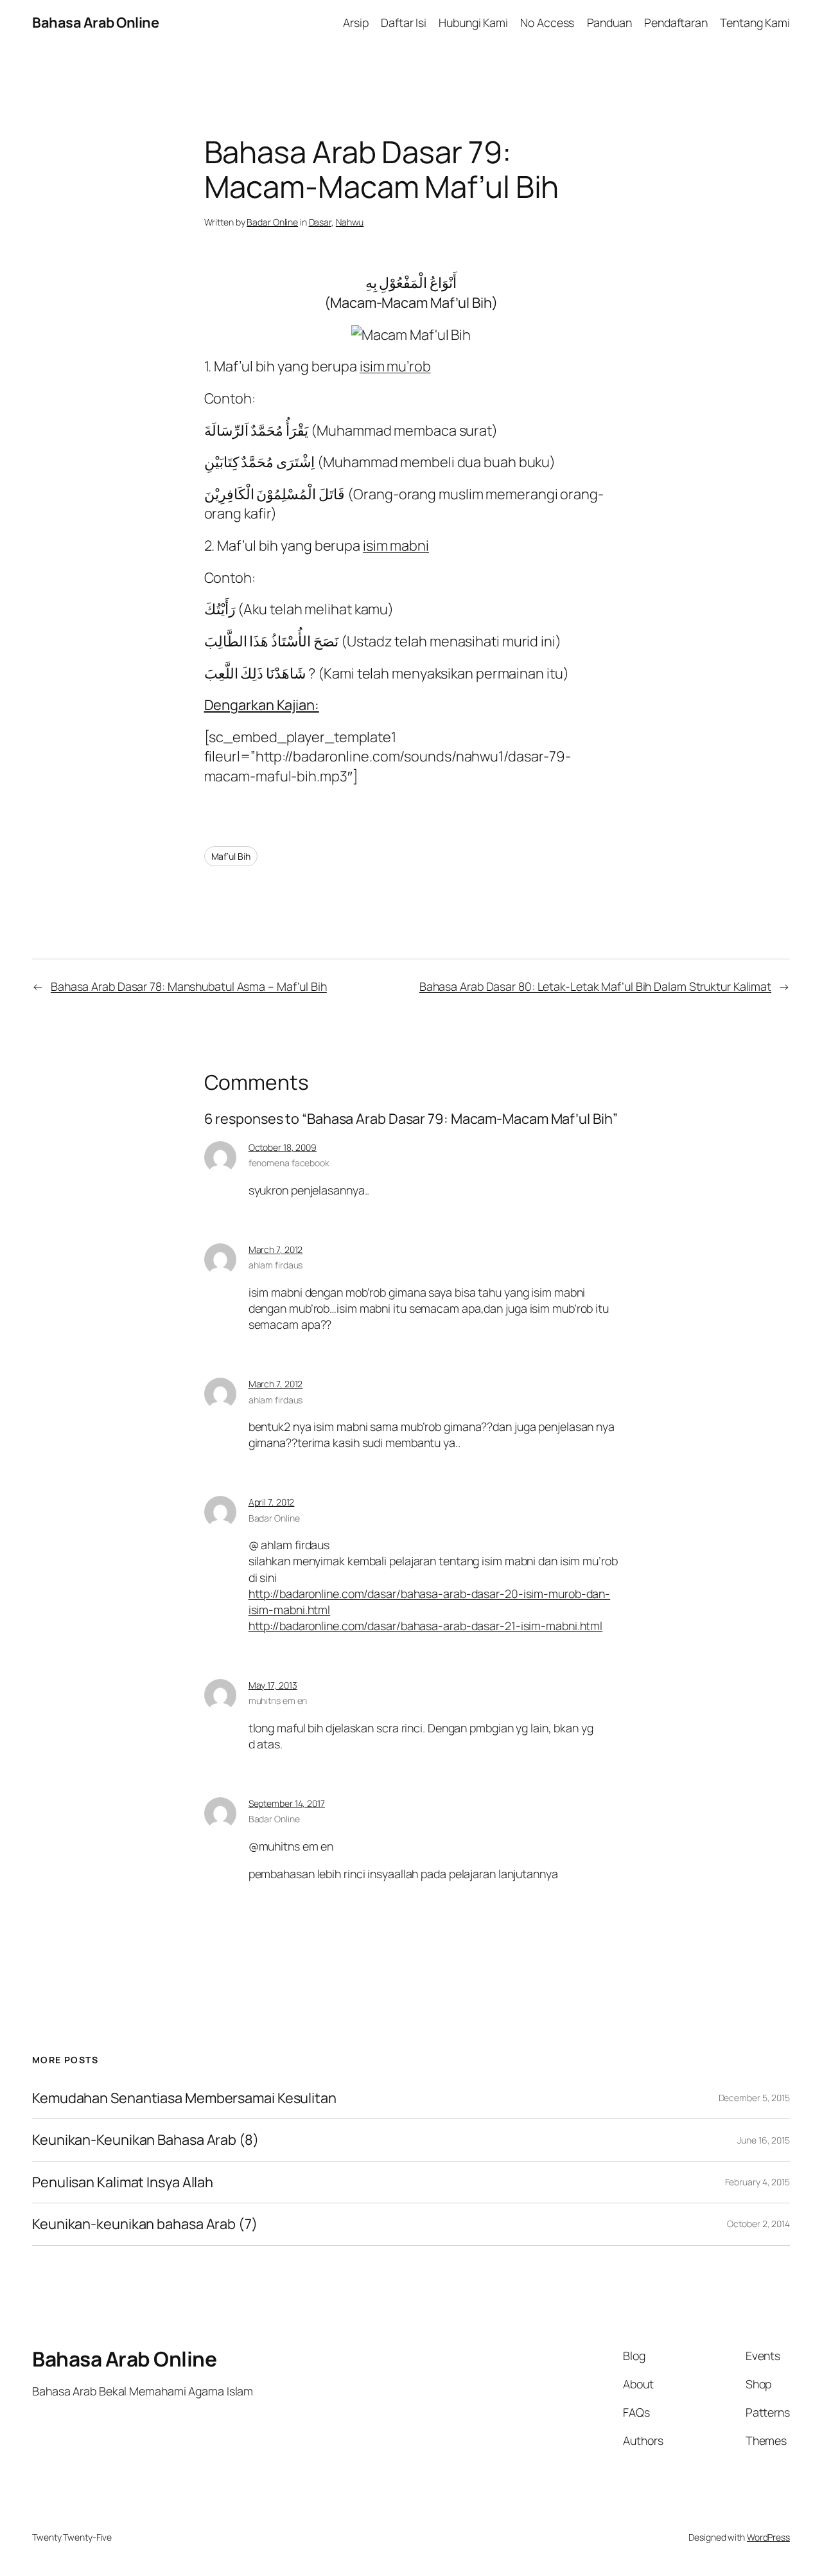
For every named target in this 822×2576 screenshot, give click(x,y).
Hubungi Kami (473, 22)
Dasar (320, 222)
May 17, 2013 (273, 1685)
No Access (547, 22)
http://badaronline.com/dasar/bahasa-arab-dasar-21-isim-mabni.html (426, 1626)
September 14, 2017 (287, 1803)
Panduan (609, 22)
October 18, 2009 (283, 1147)
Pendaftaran (676, 22)
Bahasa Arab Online (95, 22)
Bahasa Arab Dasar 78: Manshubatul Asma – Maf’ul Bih (189, 986)
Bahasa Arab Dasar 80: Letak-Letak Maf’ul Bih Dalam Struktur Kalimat (595, 986)
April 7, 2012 (272, 1502)
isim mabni (396, 546)
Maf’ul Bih (231, 856)
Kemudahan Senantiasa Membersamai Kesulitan (184, 2098)
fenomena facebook (289, 1163)
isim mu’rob (395, 366)
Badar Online (272, 222)
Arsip (356, 22)
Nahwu (350, 222)
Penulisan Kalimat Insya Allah (123, 2182)
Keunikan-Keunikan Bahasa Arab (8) (145, 2140)
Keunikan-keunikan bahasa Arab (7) (145, 2224)
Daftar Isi (404, 22)
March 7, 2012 (276, 1249)
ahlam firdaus (276, 1265)
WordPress (768, 2537)
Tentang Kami (755, 22)
